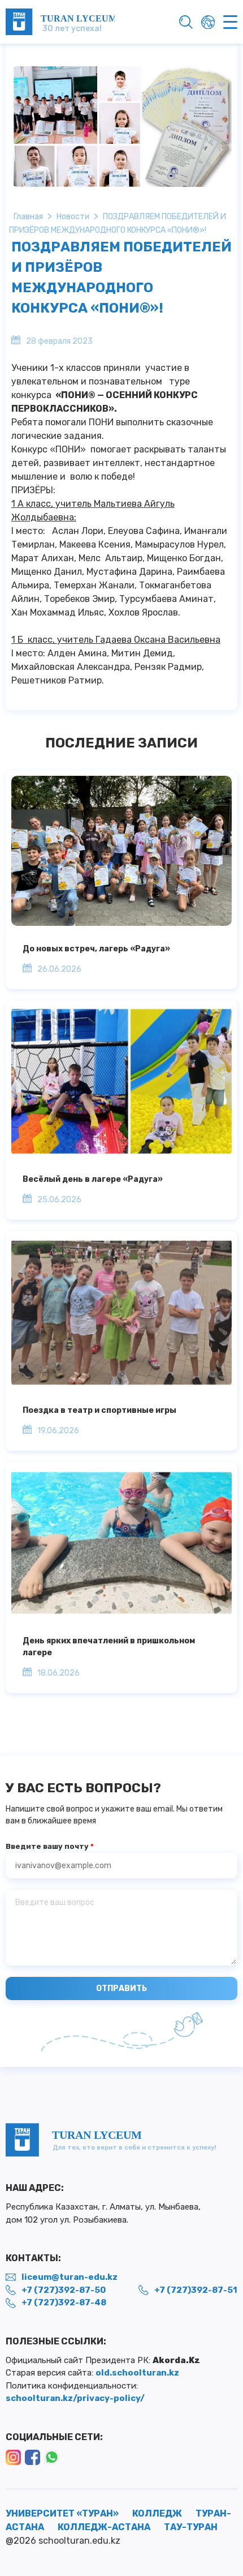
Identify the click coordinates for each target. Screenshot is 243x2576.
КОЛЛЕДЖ (157, 2513)
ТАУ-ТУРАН (191, 2527)
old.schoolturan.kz (137, 2373)
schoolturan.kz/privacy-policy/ (75, 2398)
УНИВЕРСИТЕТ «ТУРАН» (62, 2513)
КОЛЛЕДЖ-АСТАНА (104, 2527)
